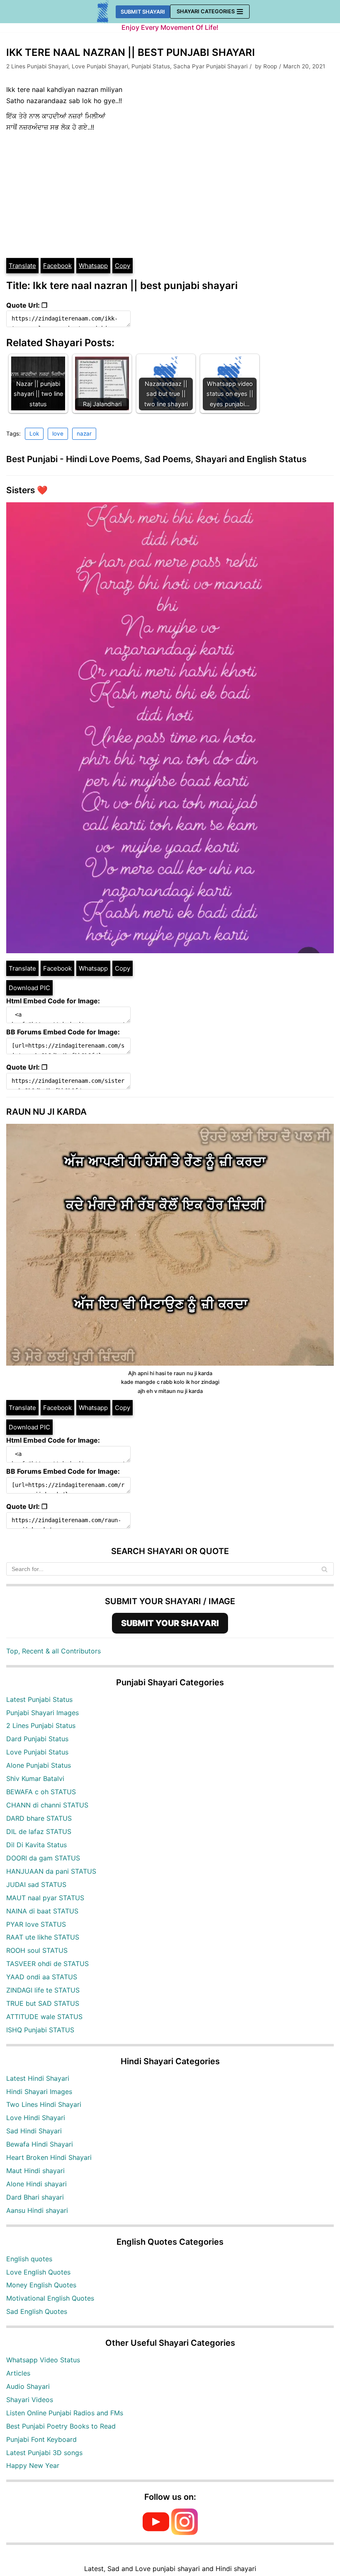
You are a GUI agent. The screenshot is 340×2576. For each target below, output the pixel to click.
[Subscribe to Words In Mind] (156, 2533)
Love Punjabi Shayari (100, 66)
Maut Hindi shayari (35, 2171)
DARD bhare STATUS (39, 1818)
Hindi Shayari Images (39, 2092)
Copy (123, 266)
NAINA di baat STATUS (42, 1911)
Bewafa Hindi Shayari (40, 2144)
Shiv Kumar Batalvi (35, 1778)
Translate (22, 266)
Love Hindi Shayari (36, 2118)
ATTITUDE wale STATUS (44, 2017)
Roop (270, 66)
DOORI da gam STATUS (43, 1858)
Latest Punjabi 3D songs (44, 2453)
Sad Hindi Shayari (34, 2131)
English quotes (29, 2259)
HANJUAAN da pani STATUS (51, 1871)
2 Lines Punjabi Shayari (37, 66)
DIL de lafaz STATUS (39, 1831)
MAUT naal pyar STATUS (45, 1898)
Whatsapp (93, 266)
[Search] (324, 1569)
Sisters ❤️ (27, 490)
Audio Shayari (28, 2386)
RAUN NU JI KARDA (46, 1112)
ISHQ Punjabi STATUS (40, 2030)
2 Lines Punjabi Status (41, 1725)
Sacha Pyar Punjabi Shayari (210, 66)
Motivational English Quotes (50, 2298)
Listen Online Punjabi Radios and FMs (65, 2413)
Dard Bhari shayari (35, 2197)
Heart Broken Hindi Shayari (49, 2157)
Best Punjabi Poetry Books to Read (61, 2426)
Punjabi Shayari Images (42, 1713)
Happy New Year (33, 2465)
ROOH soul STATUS (37, 1950)
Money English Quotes (41, 2285)
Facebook (57, 266)
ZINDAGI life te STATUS (43, 1990)
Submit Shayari (143, 12)
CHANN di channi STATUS (47, 1805)
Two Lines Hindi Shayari (44, 2104)
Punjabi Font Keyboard (41, 2439)
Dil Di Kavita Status (36, 1845)
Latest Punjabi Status (39, 1699)
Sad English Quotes (37, 2311)
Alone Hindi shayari (36, 2184)
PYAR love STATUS (36, 1924)
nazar (84, 434)
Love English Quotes (38, 2272)
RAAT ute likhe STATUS (43, 1937)
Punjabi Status (151, 66)
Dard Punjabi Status (37, 1739)
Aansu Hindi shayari (37, 2210)
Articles (18, 2373)
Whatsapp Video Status (43, 2360)
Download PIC (29, 988)
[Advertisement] (170, 195)
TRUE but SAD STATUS (43, 2003)
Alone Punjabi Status (39, 1765)
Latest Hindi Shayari (38, 2078)
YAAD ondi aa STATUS (42, 1977)
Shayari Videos (30, 2400)
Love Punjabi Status (37, 1752)
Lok (34, 434)
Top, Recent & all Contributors (53, 1651)
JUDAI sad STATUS (36, 1884)
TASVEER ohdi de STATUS (47, 1964)
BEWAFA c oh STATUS (41, 1792)
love (58, 434)
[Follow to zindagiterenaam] (185, 2533)
